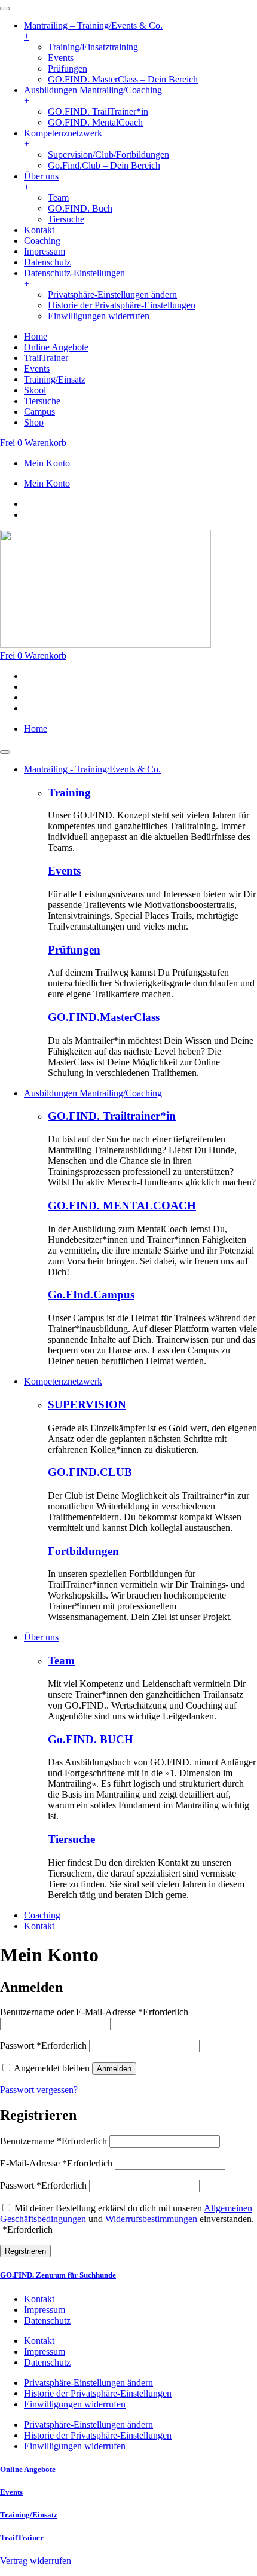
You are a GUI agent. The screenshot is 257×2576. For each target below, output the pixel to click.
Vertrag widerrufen (36, 2561)
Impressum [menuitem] (45, 251)
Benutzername (53, 2141)
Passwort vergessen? (39, 2090)
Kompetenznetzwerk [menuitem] (63, 138)
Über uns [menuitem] (41, 181)
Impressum (45, 2310)
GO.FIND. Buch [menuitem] (80, 208)
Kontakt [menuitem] (39, 230)
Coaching (42, 1915)
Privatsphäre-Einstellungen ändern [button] (112, 294)
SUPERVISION (87, 1405)
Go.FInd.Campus (91, 1295)
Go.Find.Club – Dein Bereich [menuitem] (104, 165)
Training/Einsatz (29, 2515)
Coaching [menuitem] (42, 241)
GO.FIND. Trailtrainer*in (112, 1116)
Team (61, 1660)
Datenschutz (47, 2320)
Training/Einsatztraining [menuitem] (93, 47)
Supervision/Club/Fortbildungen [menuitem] (108, 155)
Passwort (43, 2045)
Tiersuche (71, 1839)
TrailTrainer (22, 2537)
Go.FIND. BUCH (91, 1739)
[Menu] (5, 8)
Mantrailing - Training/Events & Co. (92, 769)
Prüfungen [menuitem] (68, 68)
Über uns (41, 1637)
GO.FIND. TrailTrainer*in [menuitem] (98, 111)
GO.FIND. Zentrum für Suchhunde (58, 2275)
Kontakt (39, 1926)
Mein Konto (47, 463)
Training (69, 792)
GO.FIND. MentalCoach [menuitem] (95, 122)
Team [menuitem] (58, 198)
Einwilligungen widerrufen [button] (99, 316)
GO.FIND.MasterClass (104, 1017)
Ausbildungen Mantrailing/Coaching (93, 1093)
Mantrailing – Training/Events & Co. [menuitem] (93, 31)
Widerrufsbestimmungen (151, 2219)
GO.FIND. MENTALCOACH (122, 1206)
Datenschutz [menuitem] (47, 262)
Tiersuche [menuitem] (66, 219)
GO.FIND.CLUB (90, 1472)
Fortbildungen (83, 1551)
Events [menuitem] (61, 58)
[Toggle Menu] (5, 752)
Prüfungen (74, 950)
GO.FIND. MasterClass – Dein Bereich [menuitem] (123, 79)
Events (64, 871)
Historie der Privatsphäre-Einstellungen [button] (122, 305)
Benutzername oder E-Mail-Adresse (94, 2012)
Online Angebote (28, 2469)
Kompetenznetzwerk (63, 1381)
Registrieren (25, 2251)
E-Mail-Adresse (56, 2163)
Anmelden (114, 2069)
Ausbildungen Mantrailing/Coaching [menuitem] (93, 95)
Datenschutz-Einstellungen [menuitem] (74, 278)
